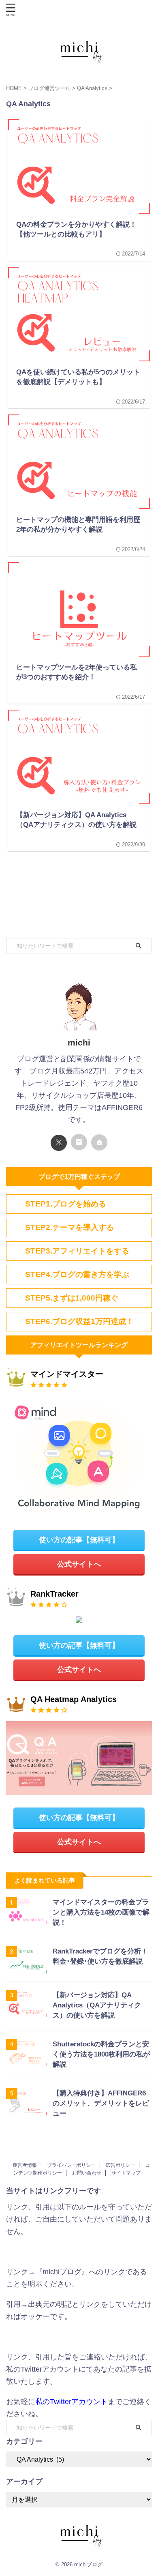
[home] (99, 1142)
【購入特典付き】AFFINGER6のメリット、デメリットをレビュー (101, 2103)
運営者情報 (25, 2165)
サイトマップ (126, 2173)
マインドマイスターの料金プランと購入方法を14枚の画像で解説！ (101, 1912)
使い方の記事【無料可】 (79, 1540)
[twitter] (59, 1143)
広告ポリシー (120, 2165)
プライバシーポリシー (71, 2165)
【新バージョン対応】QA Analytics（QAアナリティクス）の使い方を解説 (97, 2005)
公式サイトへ (79, 1564)
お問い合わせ (87, 2173)
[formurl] (79, 1142)
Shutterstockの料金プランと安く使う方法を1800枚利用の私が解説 (101, 2054)
